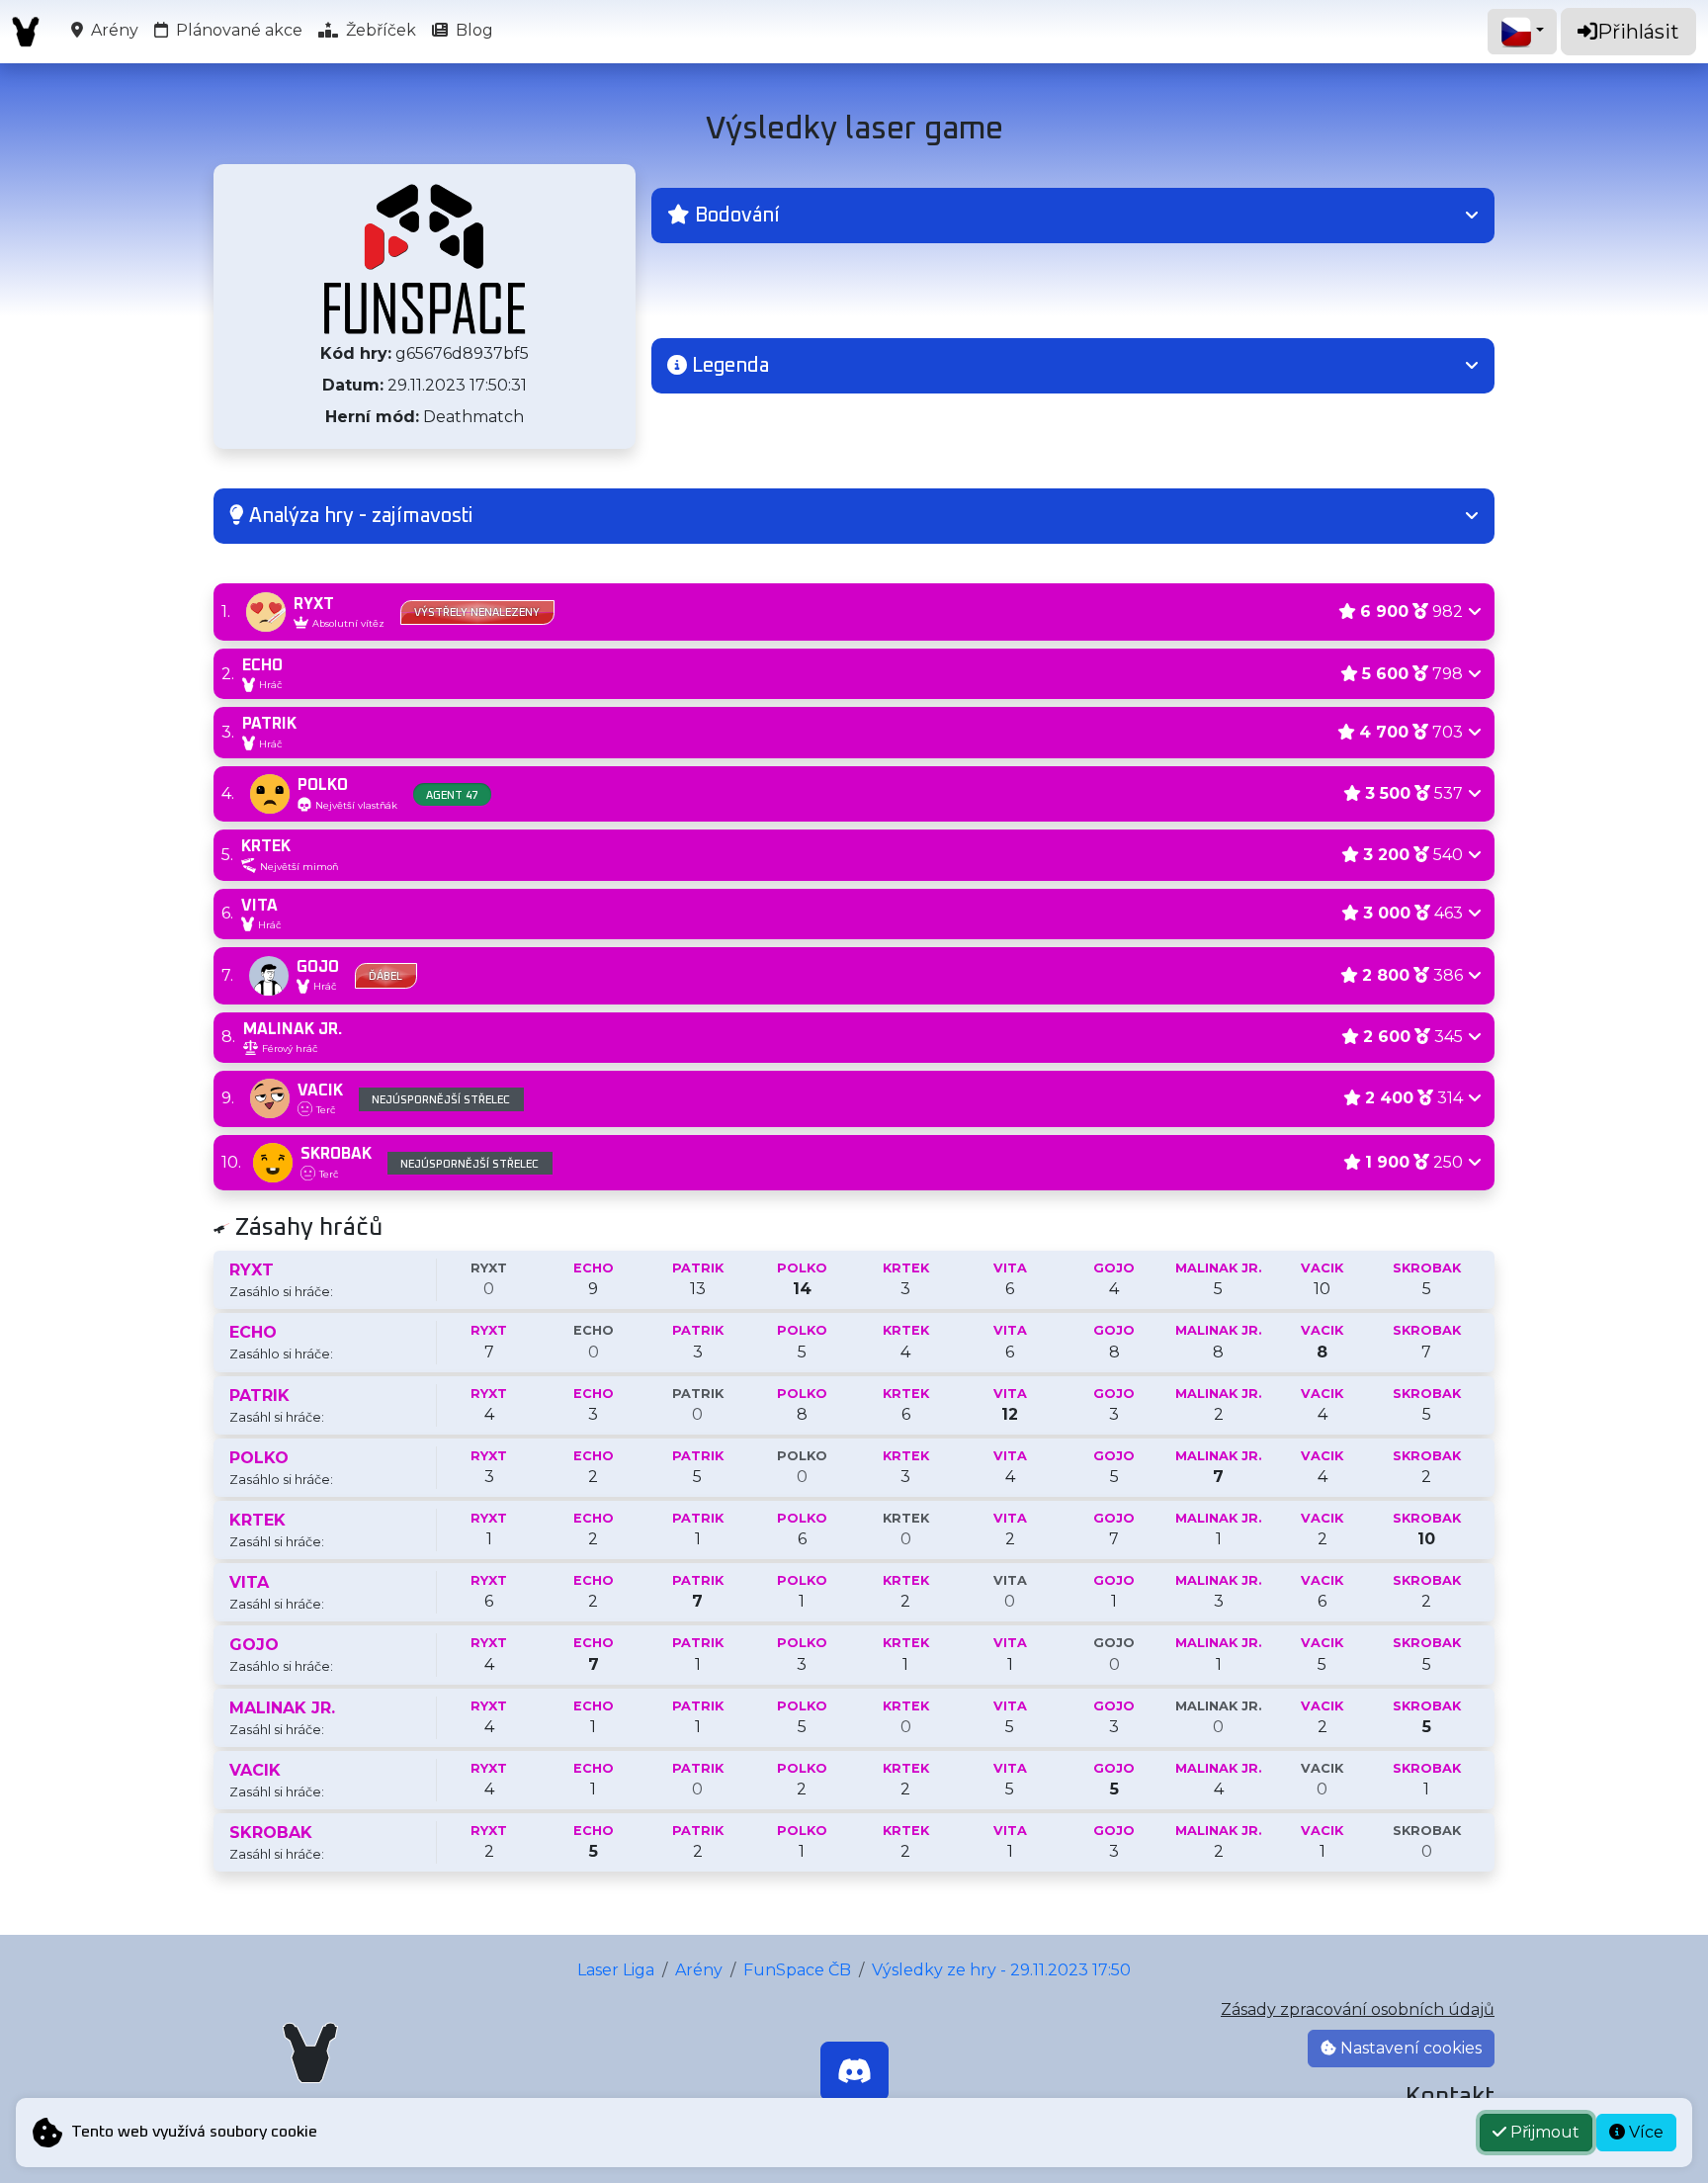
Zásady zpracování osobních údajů (1358, 2009)
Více (1644, 2132)
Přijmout (1543, 2132)
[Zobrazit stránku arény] (425, 259)
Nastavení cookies (1409, 2048)
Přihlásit (1638, 32)
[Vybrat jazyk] (1522, 32)
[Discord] (854, 2071)
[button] (1073, 216)
